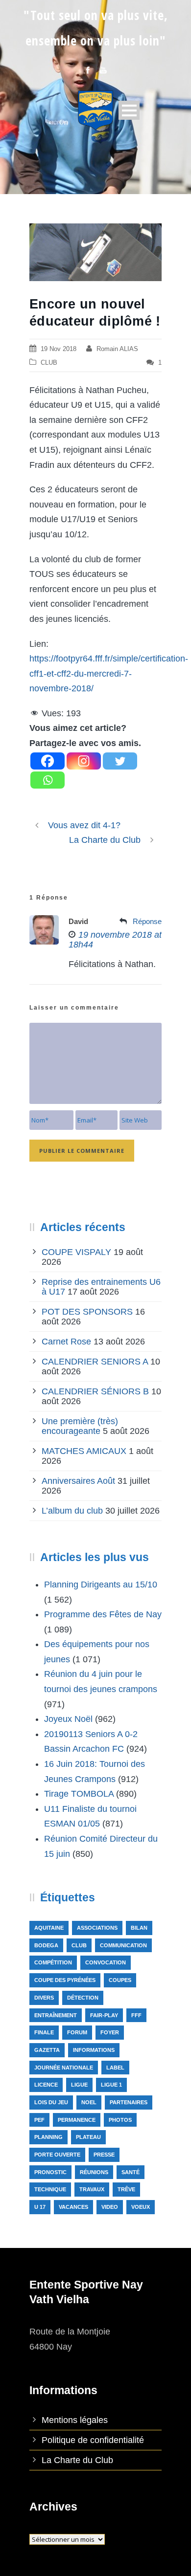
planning (48, 2137)
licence (46, 2085)
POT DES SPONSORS (87, 1312)
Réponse (147, 921)
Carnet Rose (66, 1342)
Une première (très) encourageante (80, 1426)
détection (83, 1998)
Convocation (106, 1962)
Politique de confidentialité (93, 2440)
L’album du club (72, 1511)
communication (123, 1945)
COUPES (120, 1980)
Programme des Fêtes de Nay (103, 1614)
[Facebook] (48, 761)
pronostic (50, 2172)
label (115, 2068)
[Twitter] (120, 761)
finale (44, 2032)
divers (44, 1998)
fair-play (104, 2015)
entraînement (56, 2015)
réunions (94, 2172)
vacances (73, 2207)
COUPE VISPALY (76, 1252)
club (79, 1945)
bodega (46, 1945)
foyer (110, 2032)
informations (94, 2050)
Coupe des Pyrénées (65, 1980)
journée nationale (64, 2068)
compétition (53, 1962)
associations (97, 1928)
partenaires (129, 2102)
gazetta (47, 2050)
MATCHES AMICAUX (84, 1451)
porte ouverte (57, 2155)
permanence (77, 2120)
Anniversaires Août (78, 1481)
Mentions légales (75, 2420)
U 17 (40, 2207)
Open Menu (129, 110)
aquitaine (49, 1928)
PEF (39, 2120)
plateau (88, 2137)
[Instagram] (84, 761)
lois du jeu (51, 2102)
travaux (92, 2189)
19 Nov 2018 (59, 349)
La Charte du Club (77, 2460)
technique (50, 2189)
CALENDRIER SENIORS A (95, 1362)
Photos (120, 2120)
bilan (139, 1928)
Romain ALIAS (117, 349)
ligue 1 (111, 2085)
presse (104, 2155)
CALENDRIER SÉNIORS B (95, 1391)
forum (77, 2032)
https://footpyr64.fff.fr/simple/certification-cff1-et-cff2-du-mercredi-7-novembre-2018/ (109, 673)
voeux (141, 2207)
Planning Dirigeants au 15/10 (101, 1585)
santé (131, 2172)
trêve (126, 2189)
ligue (79, 2085)
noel (89, 2102)
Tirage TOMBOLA (79, 1794)
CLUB (49, 363)
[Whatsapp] (48, 780)
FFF (136, 2015)
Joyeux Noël (68, 1719)
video (110, 2207)
